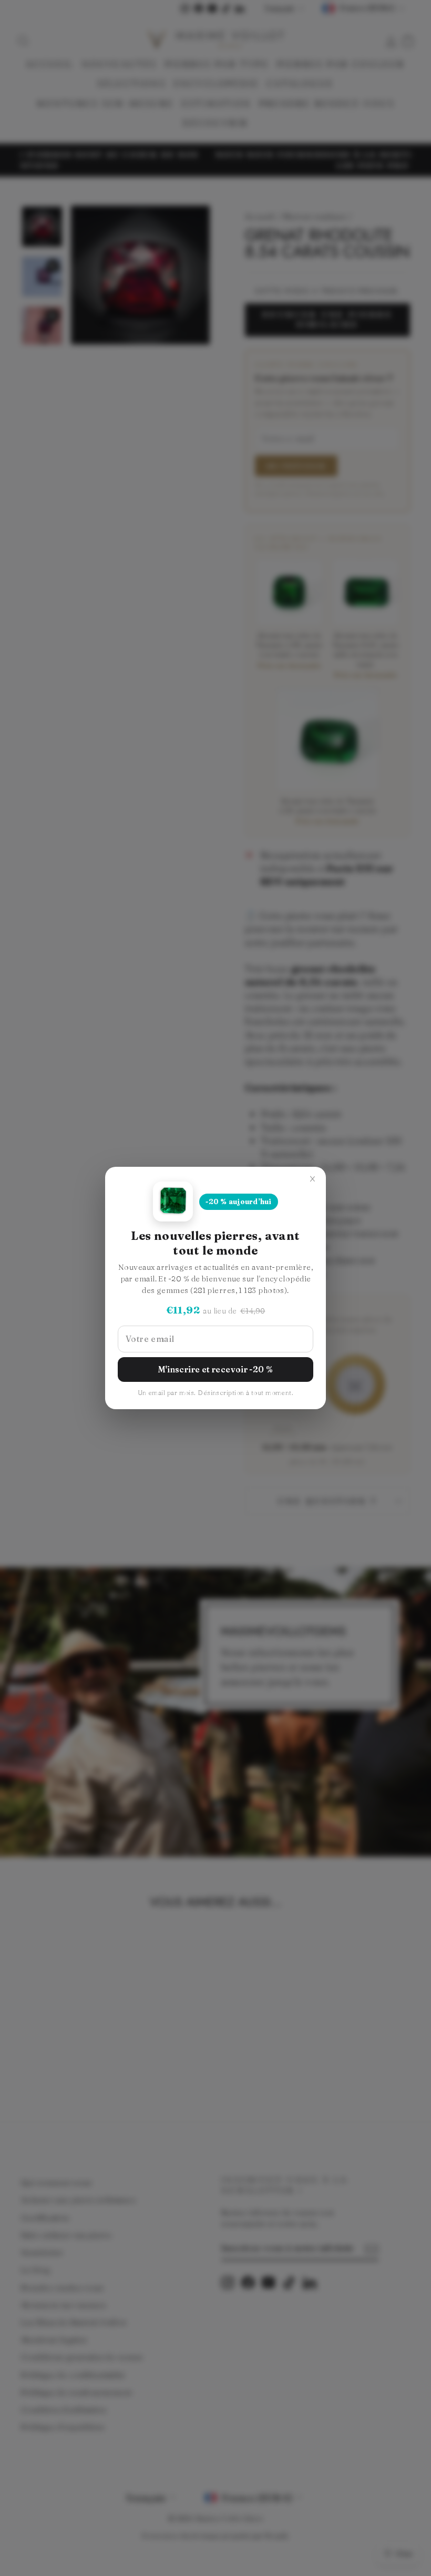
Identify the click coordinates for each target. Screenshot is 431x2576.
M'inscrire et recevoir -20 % (216, 1370)
